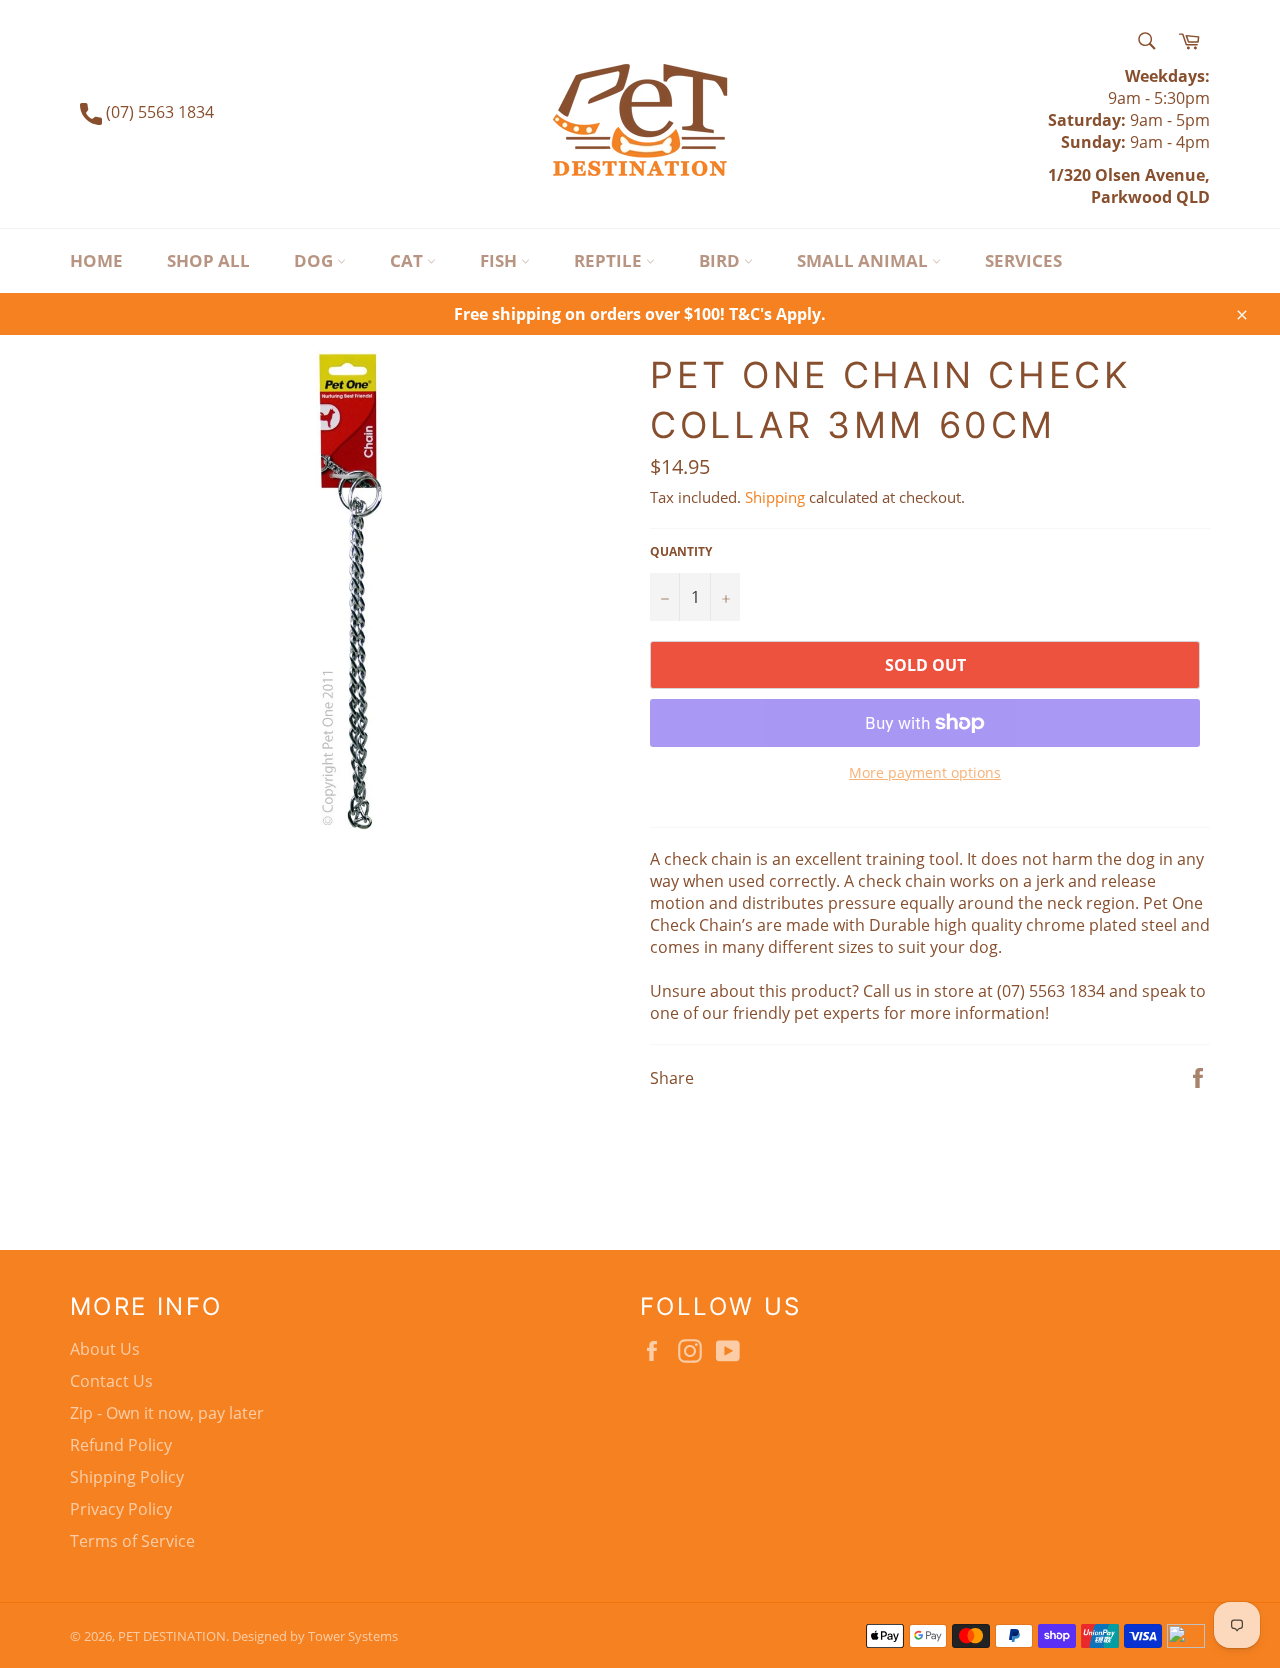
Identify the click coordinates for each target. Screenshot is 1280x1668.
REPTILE (610, 260)
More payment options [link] (925, 772)
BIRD (721, 260)
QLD (1191, 197)
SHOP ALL (208, 260)
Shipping (775, 497)
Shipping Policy (127, 1477)
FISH (500, 260)
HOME (96, 260)
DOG (315, 260)
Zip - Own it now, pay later (167, 1413)
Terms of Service (132, 1541)
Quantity (681, 552)
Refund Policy (121, 1445)
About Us (105, 1349)
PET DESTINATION (172, 1636)
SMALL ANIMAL (864, 260)
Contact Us (111, 1381)
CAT (408, 260)
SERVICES (1023, 260)
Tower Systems (353, 1636)
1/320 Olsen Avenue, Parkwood (1129, 186)
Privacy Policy (121, 1509)
